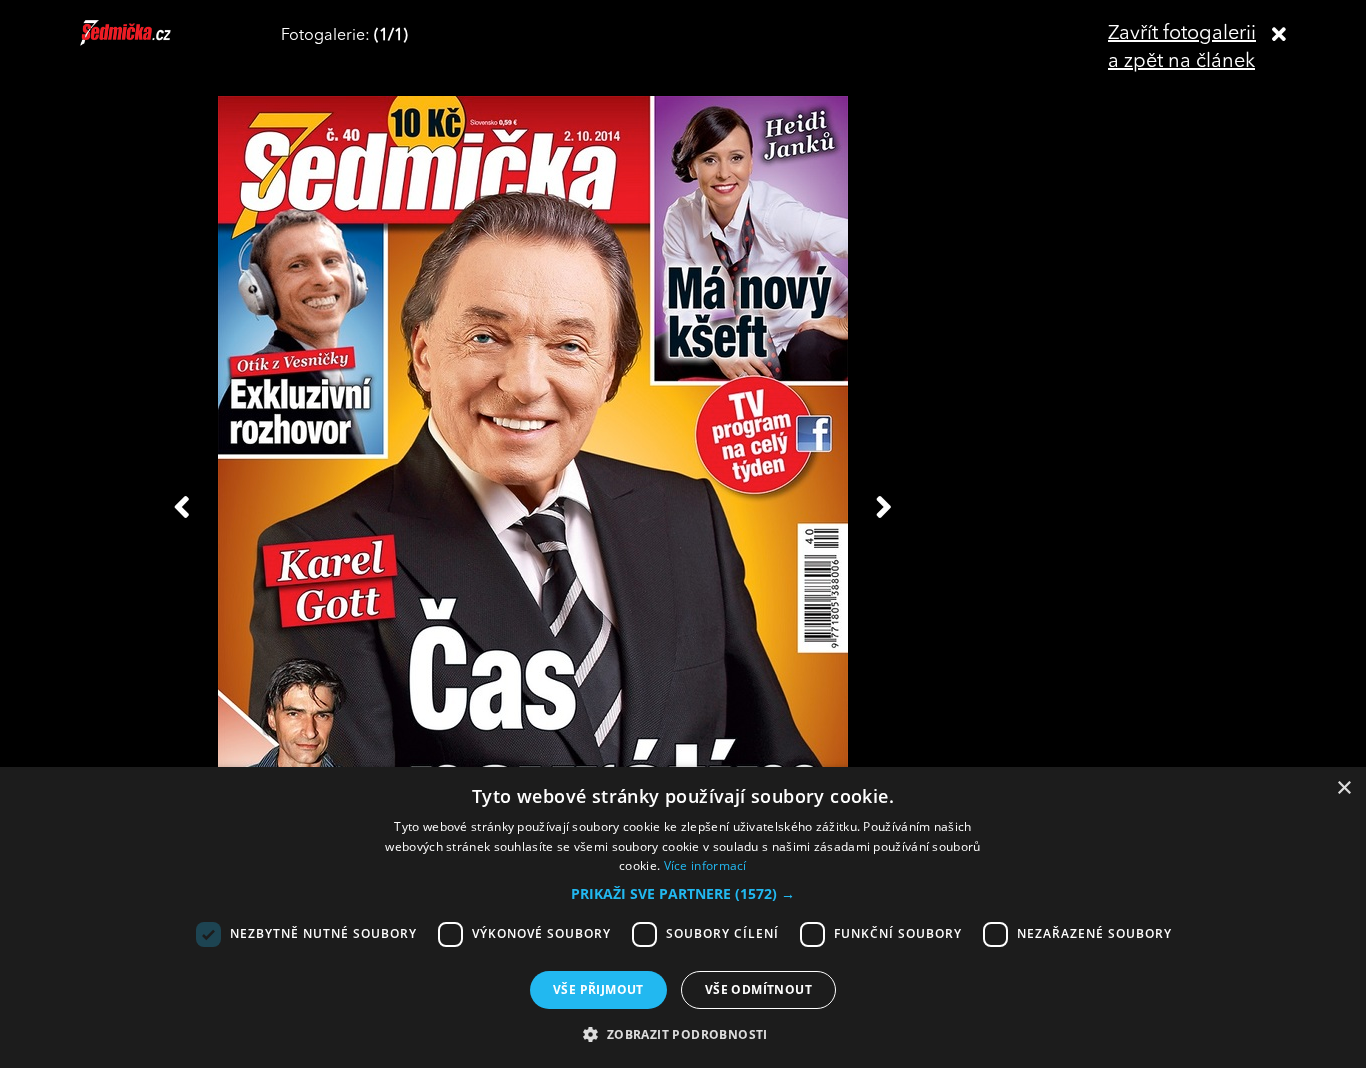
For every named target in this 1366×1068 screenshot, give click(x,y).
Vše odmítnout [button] (758, 989)
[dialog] (683, 917)
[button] (683, 894)
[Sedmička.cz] (150, 42)
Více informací (705, 865)
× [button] (1343, 788)
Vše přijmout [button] (598, 989)
